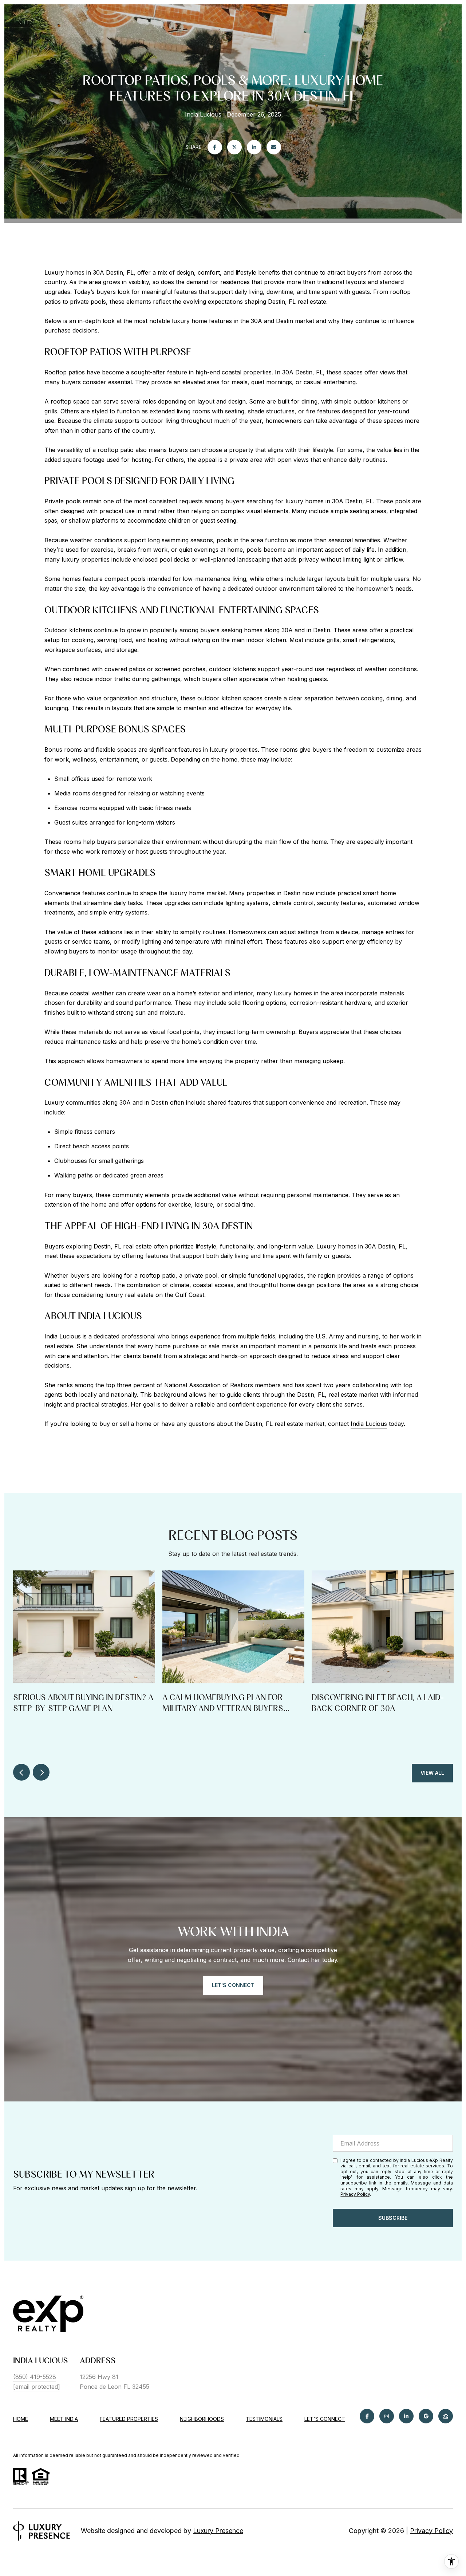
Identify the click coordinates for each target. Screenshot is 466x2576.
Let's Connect (325, 2419)
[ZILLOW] (446, 2416)
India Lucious (369, 1424)
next (41, 1772)
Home (21, 2419)
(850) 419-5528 (35, 2377)
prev (21, 1772)
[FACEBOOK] (367, 2416)
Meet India (64, 2419)
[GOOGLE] (426, 2416)
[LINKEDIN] (406, 2416)
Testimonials (264, 2419)
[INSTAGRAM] (387, 2416)
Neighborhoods (202, 2419)
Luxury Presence (218, 2531)
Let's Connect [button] (233, 1985)
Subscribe (393, 2218)
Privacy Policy (355, 2194)
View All (432, 1773)
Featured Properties (129, 2419)
